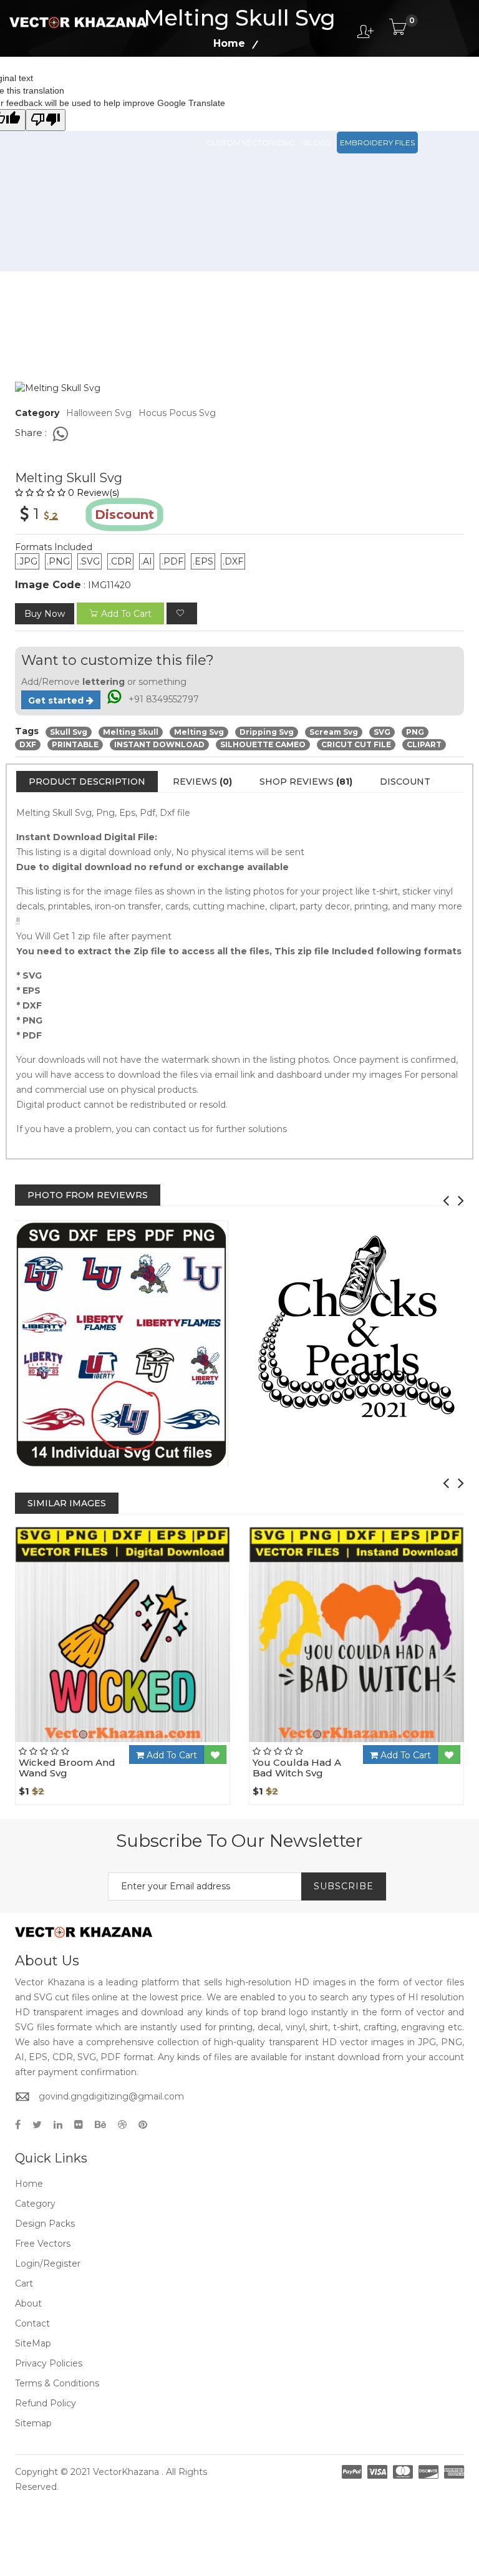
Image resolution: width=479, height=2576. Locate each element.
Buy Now (45, 614)
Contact (32, 2323)
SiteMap (33, 2343)
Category (35, 2204)
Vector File (355, 87)
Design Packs (235, 87)
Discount (405, 782)
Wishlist (157, 1742)
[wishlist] (182, 613)
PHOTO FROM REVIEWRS (88, 1195)
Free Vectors (417, 87)
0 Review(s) (94, 493)
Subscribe (344, 1886)
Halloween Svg (99, 413)
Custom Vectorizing (251, 143)
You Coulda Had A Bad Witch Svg (297, 1768)
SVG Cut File (297, 87)
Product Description (87, 782)
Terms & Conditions (57, 2383)
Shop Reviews (306, 782)
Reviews (202, 782)
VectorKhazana (126, 2472)
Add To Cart (171, 1755)
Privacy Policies (49, 2363)
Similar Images (67, 1503)
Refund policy (46, 2403)
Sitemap (33, 2423)
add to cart (126, 614)
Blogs (317, 143)
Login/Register (48, 2264)
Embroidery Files (377, 143)
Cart (24, 2283)
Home (29, 2184)
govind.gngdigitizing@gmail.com (111, 2096)
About (28, 2303)
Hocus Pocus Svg (177, 413)
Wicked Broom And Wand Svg (67, 1768)
